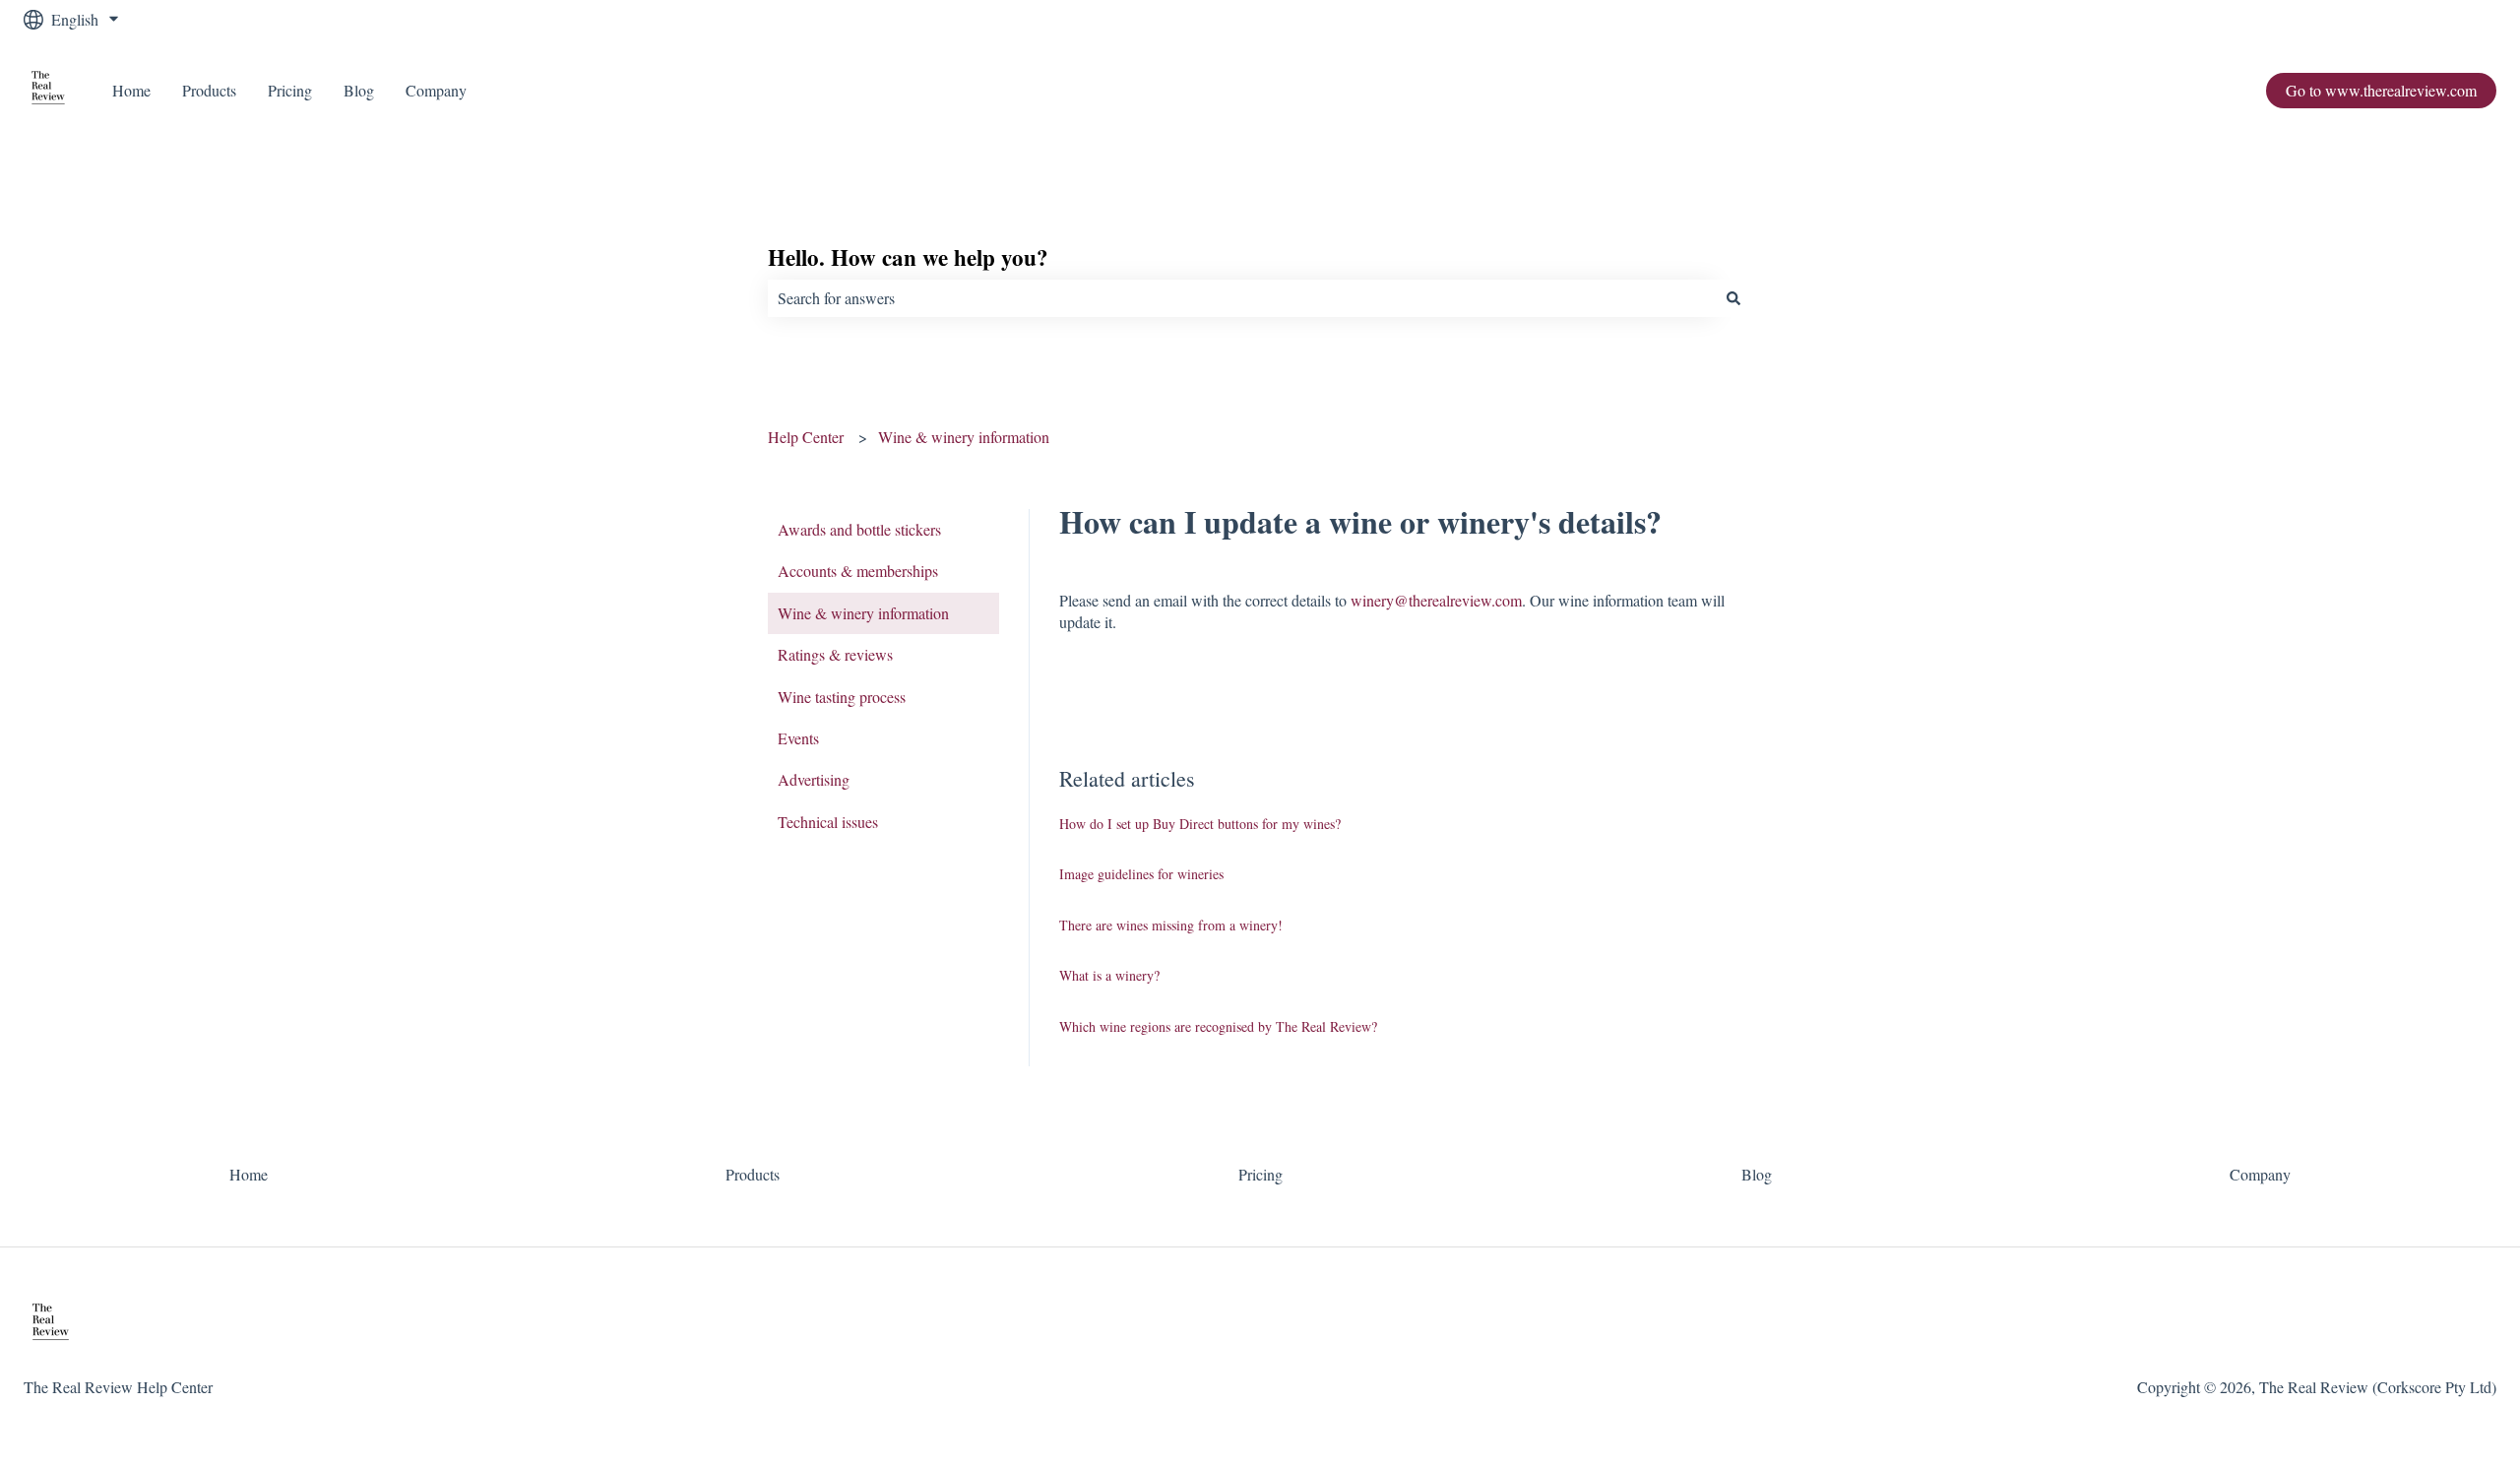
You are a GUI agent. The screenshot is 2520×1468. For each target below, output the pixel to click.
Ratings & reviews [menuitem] (835, 654)
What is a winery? (1109, 975)
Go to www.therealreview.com (2381, 90)
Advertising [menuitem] (814, 779)
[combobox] (1241, 298)
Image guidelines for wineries (1141, 874)
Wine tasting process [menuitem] (842, 697)
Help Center (806, 437)
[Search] (1733, 298)
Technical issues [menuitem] (828, 822)
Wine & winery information (964, 437)
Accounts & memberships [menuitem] (858, 571)
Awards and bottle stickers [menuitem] (859, 529)
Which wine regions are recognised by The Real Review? (1218, 1026)
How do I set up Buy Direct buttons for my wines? (1200, 824)
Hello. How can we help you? (908, 257)
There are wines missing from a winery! (1171, 925)
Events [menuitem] (798, 738)
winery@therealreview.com (1436, 600)
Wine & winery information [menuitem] (863, 613)
